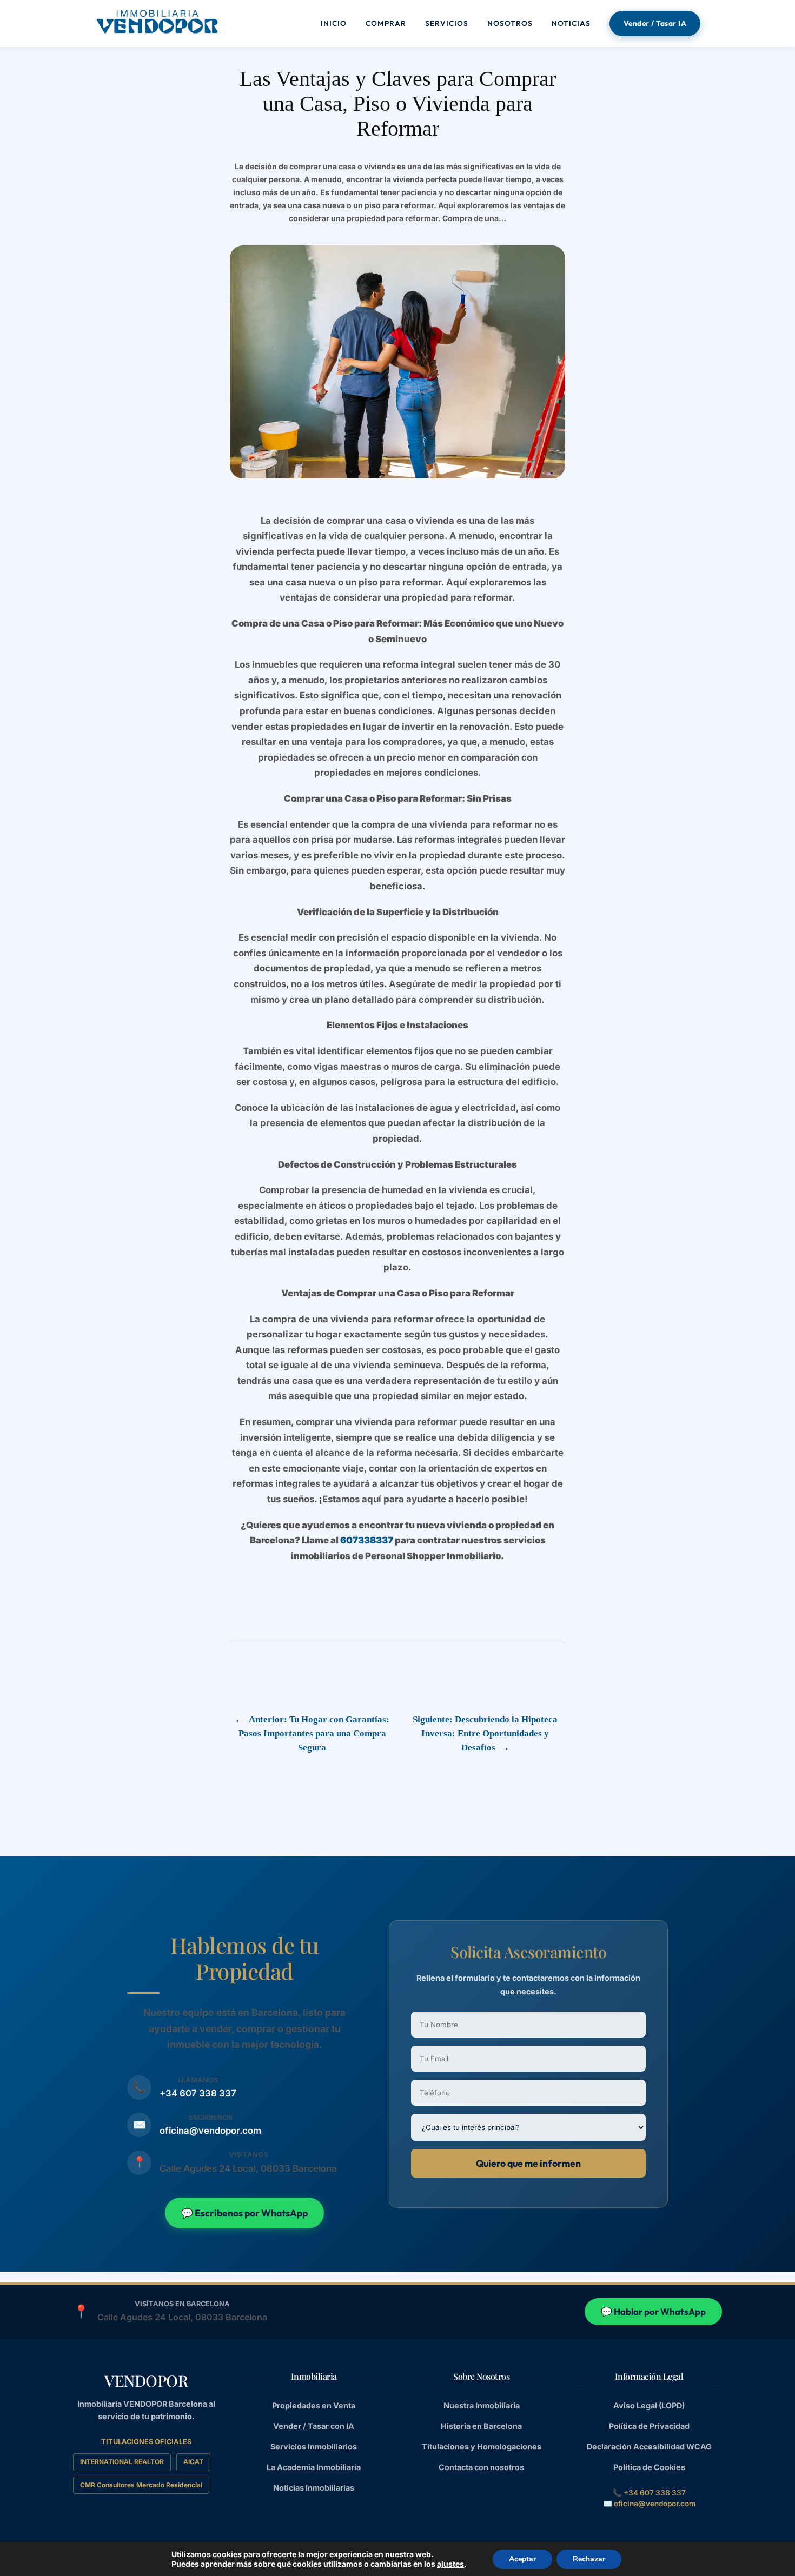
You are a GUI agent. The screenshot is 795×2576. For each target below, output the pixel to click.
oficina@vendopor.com (210, 2131)
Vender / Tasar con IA (314, 2426)
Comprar (386, 23)
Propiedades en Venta (314, 2405)
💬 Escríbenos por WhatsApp (244, 2213)
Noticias (571, 23)
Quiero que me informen (528, 2163)
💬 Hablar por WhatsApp (653, 2311)
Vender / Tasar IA (655, 23)
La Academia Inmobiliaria (314, 2467)
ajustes (451, 2564)
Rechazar (589, 2559)
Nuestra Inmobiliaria (482, 2405)
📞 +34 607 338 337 (649, 2493)
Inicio (334, 23)
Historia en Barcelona (481, 2426)
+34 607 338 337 (198, 2093)
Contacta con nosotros (481, 2467)
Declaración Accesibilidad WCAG (649, 2447)
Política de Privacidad (649, 2426)
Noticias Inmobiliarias (314, 2488)
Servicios (447, 23)
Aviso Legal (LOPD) (649, 2405)
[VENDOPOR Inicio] (157, 22)
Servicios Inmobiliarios (314, 2447)
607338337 (367, 1540)
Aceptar (522, 2559)
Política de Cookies (649, 2467)
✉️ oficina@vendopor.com (649, 2504)
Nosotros (510, 23)
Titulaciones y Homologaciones (482, 2447)
